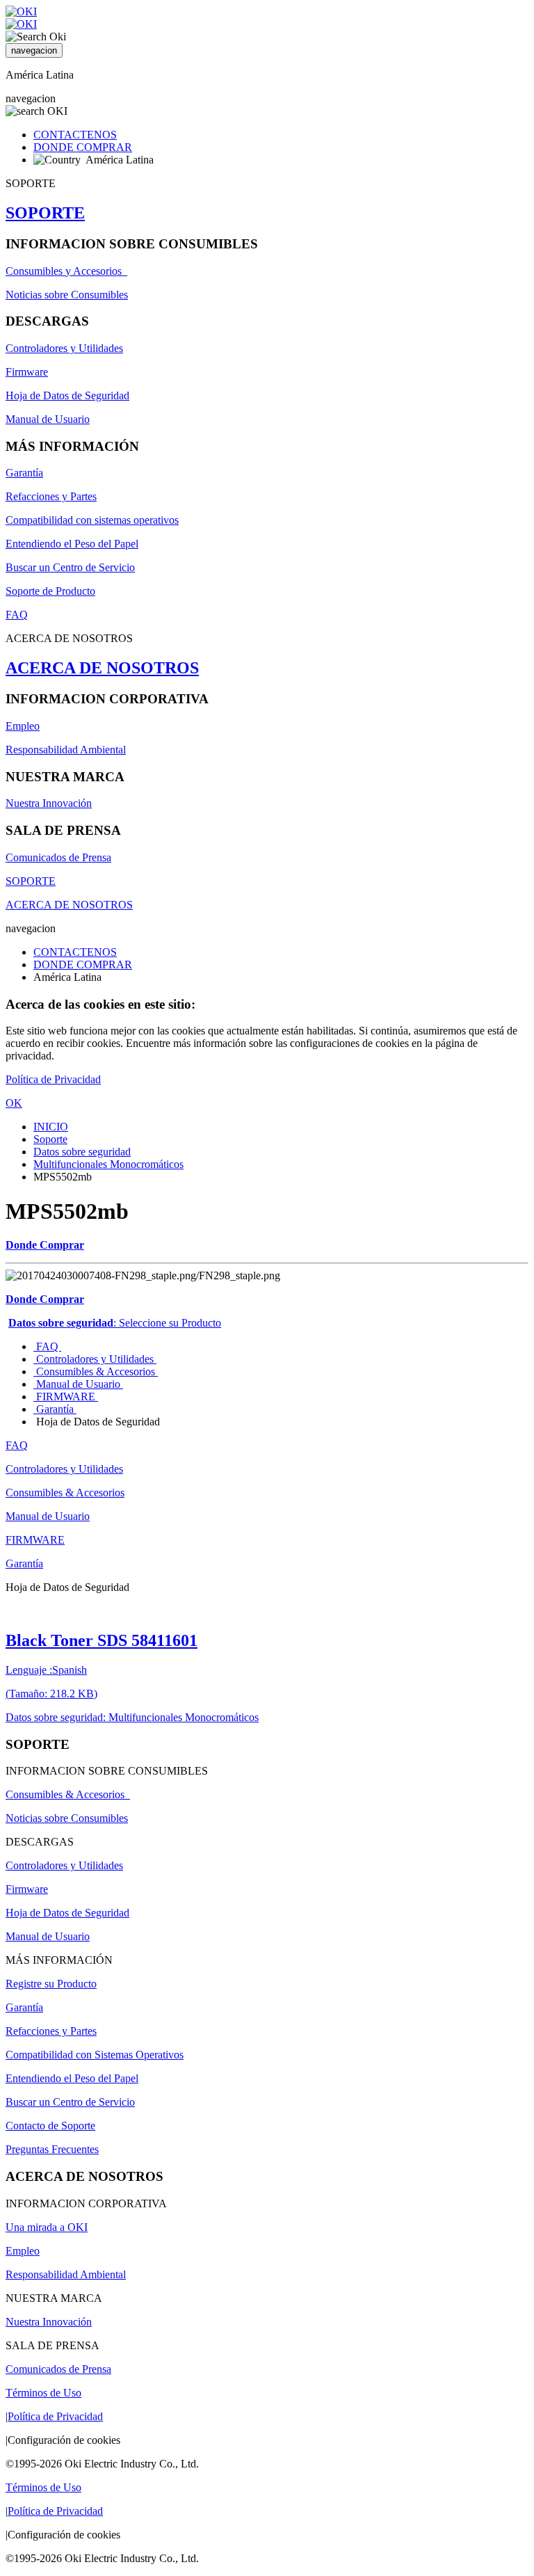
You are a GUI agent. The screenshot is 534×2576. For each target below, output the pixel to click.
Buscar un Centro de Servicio (70, 567)
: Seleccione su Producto (115, 1323)
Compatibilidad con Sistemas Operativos (95, 2055)
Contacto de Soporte (50, 2126)
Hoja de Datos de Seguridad (67, 395)
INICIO (51, 1127)
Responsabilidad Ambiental (66, 750)
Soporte (50, 1139)
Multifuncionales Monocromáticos (108, 1164)
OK (14, 1103)
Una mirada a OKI (47, 2227)
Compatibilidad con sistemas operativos (92, 520)
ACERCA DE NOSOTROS (102, 668)
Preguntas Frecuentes (52, 2149)
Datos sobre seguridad (82, 1152)
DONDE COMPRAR (83, 147)
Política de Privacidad (53, 1079)
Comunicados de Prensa (58, 857)
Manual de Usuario (48, 419)
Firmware (27, 372)
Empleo (23, 726)
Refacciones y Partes (51, 496)
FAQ (17, 615)
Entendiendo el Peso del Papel (72, 544)
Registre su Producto (51, 1984)
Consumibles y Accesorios (66, 271)
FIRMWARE (66, 1397)
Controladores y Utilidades (64, 348)
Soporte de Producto (50, 591)
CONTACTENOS (75, 135)
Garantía (24, 473)
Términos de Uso (43, 2393)
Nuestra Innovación (49, 803)
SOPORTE (45, 213)
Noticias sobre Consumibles (67, 295)
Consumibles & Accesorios (96, 1371)
